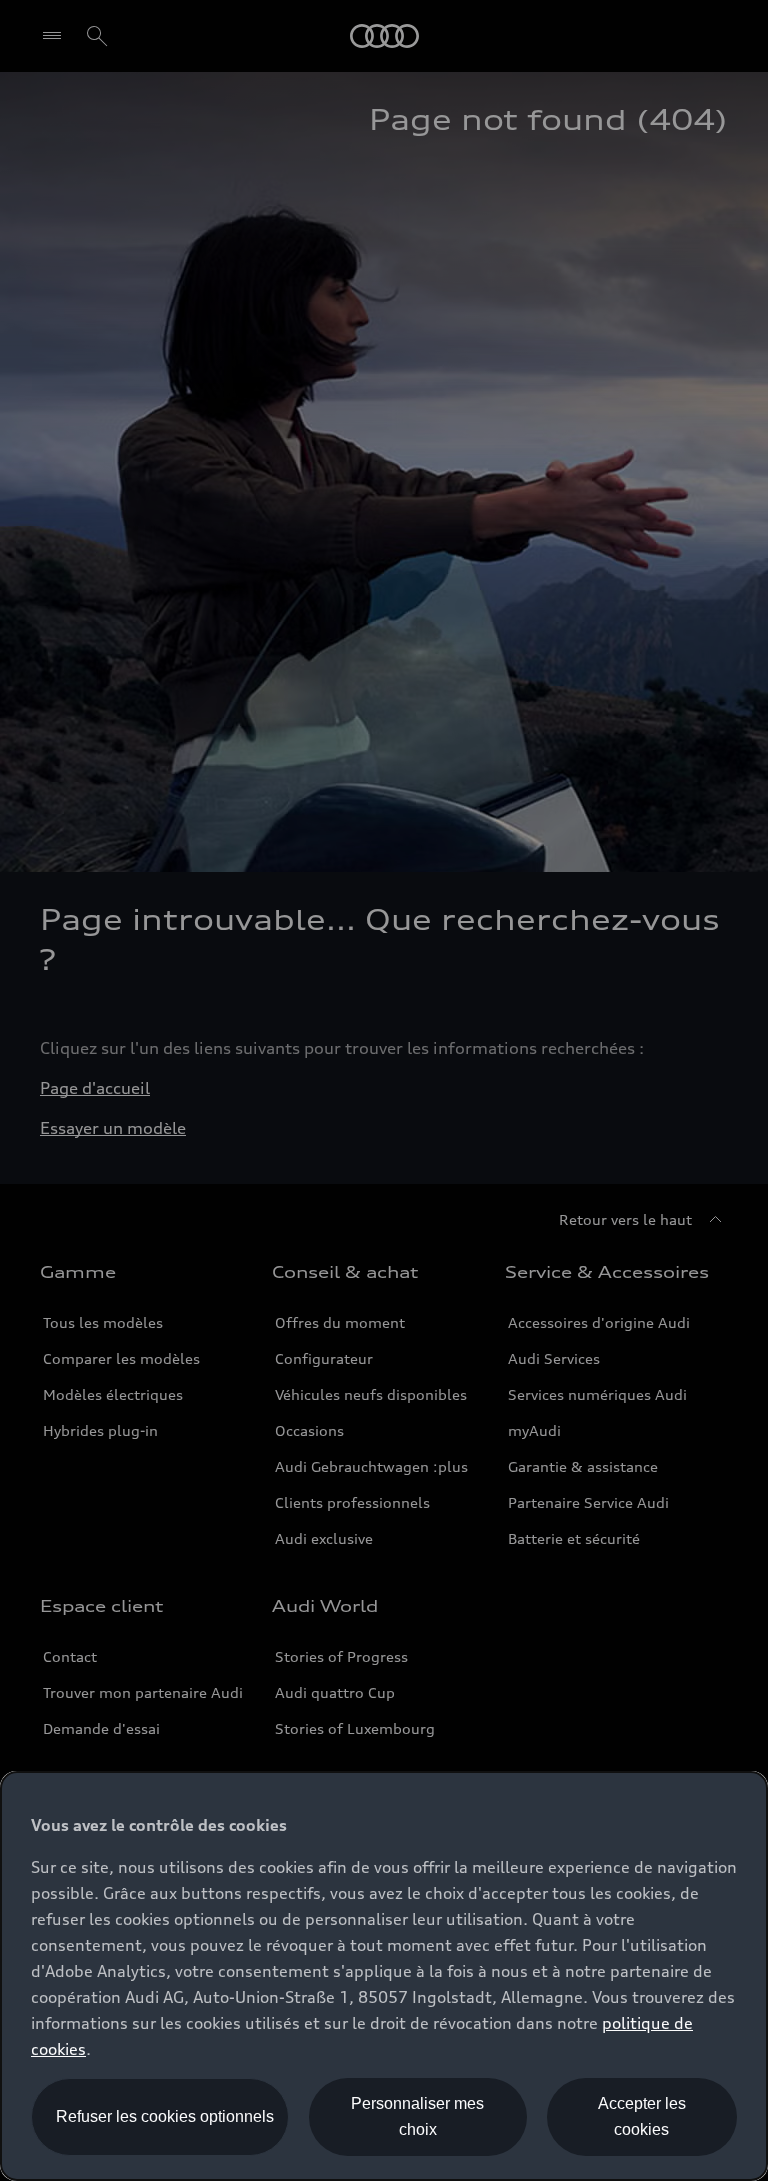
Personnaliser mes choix (417, 2116)
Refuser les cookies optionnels (165, 2116)
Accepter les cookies (642, 2116)
